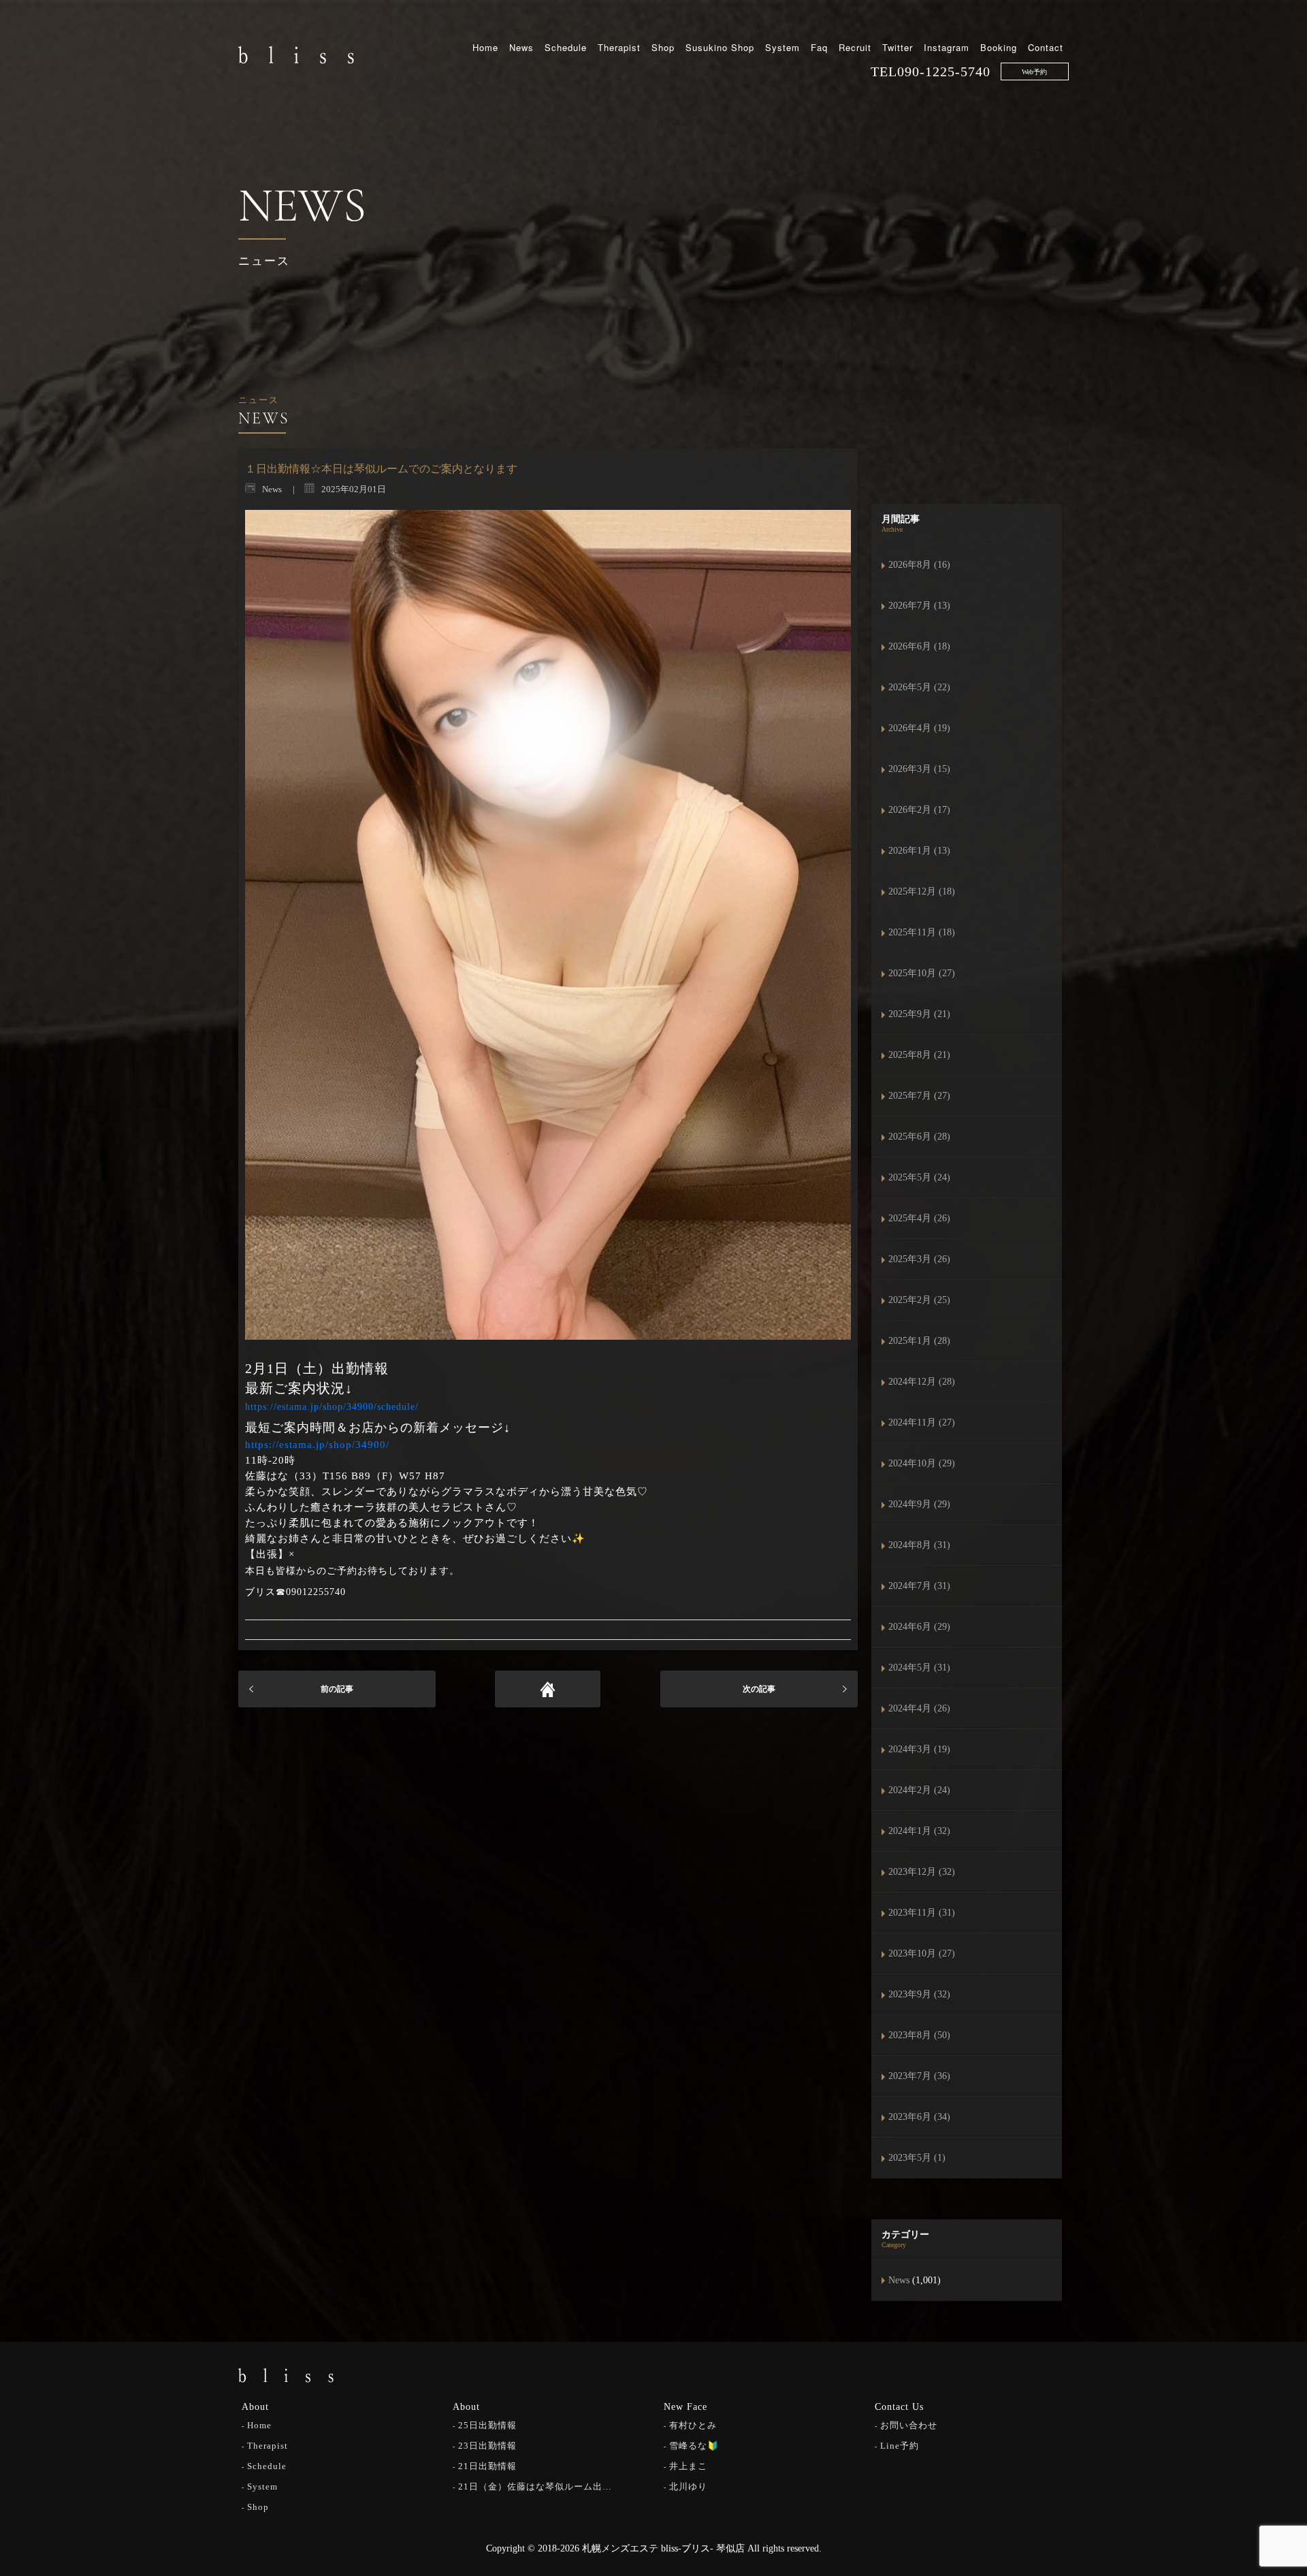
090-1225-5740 (944, 71)
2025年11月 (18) (922, 932)
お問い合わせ (909, 2425)
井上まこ (688, 2466)
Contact (1046, 47)
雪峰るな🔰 (694, 2446)
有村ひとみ (693, 2425)
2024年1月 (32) (919, 1831)
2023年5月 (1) (917, 2158)
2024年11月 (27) (922, 1422)
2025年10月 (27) (922, 973)
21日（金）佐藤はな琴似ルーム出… (535, 2486)
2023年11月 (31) (922, 1913)
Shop (663, 47)
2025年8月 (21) (919, 1055)
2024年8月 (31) (919, 1545)
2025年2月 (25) (919, 1300)
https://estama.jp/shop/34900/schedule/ (332, 1407)
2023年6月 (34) (919, 2117)
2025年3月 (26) (919, 1259)
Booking (999, 47)
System (782, 47)
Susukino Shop (720, 47)
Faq (819, 47)
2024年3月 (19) (919, 1749)
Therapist (619, 47)
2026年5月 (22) (919, 687)
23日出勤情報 (487, 2446)
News (521, 47)
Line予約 (900, 2446)
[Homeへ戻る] (548, 1689)
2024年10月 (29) (922, 1463)
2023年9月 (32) (919, 1994)
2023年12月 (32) (922, 1872)
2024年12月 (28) (922, 1382)
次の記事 (759, 1689)
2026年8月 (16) (919, 565)
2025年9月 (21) (919, 1014)
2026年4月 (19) (919, 728)
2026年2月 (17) (919, 810)
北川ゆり (688, 2486)
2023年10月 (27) (922, 1953)
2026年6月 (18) (919, 646)
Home (485, 47)
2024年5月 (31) (919, 1668)
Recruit (855, 47)
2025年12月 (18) (922, 891)
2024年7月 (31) (919, 1586)
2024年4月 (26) (919, 1708)
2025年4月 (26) (919, 1218)
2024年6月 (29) (919, 1627)
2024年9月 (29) (919, 1504)
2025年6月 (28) (919, 1137)
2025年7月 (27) (919, 1096)
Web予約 (1034, 72)
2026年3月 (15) (919, 769)
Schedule (566, 47)
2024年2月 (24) (919, 1790)
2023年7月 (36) (919, 2076)
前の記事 (337, 1689)
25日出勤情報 (487, 2425)
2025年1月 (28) (919, 1341)
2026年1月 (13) (919, 851)
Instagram (947, 47)
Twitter (898, 47)
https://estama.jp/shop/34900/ (317, 1445)
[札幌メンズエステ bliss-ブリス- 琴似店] (296, 54)
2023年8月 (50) (919, 2035)
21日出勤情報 (487, 2466)
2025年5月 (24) (919, 1177)
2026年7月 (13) (919, 606)
